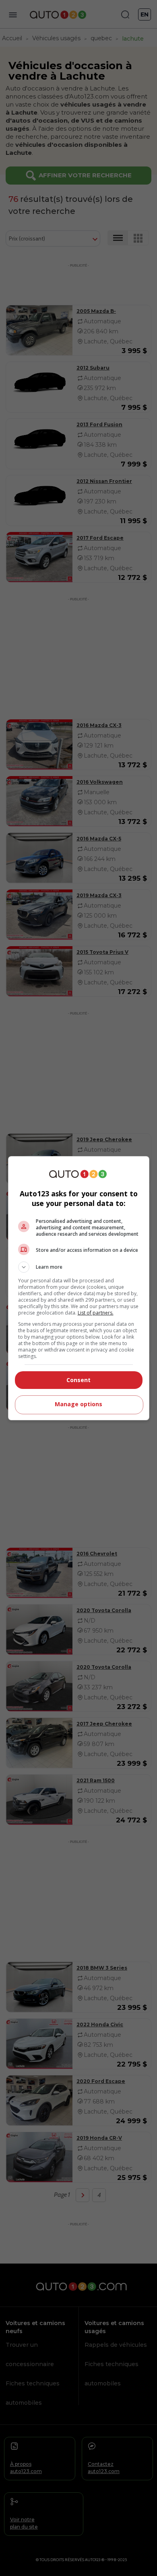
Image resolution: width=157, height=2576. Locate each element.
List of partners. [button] (96, 1313)
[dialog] (79, 1288)
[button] (79, 1267)
